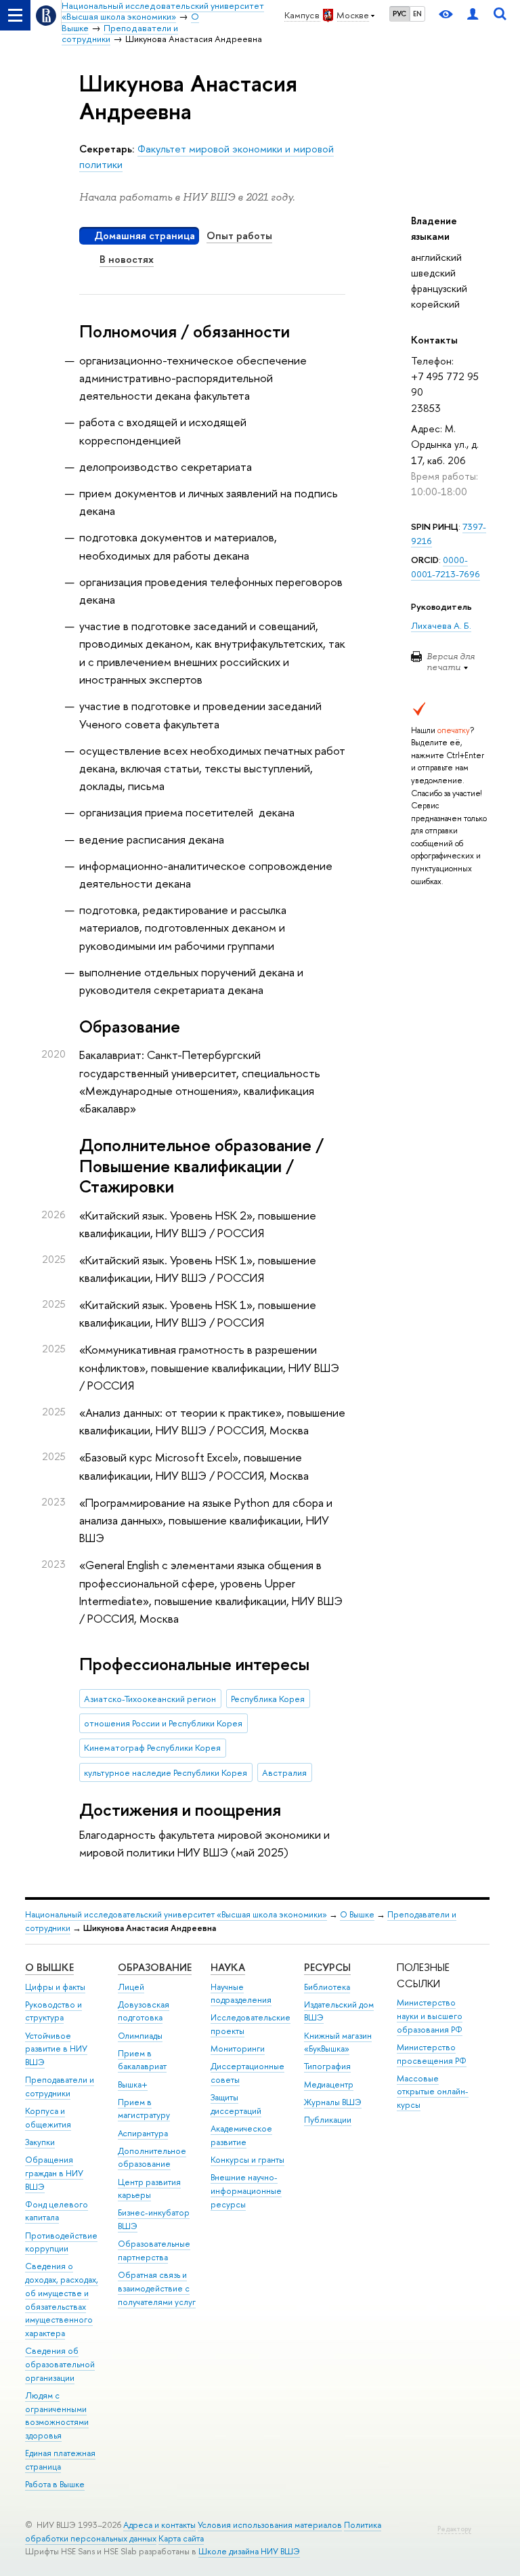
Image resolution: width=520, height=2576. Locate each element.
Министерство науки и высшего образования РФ (430, 2016)
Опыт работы (239, 235)
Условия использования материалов (270, 2525)
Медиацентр (329, 2084)
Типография (327, 2066)
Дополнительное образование (152, 2158)
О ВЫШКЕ (49, 1967)
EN (417, 14)
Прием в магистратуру (144, 2109)
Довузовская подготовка (144, 2011)
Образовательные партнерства (154, 2250)
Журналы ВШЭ (333, 2102)
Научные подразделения (241, 1994)
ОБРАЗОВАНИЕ (155, 1967)
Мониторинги (238, 2049)
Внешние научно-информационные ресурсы (246, 2191)
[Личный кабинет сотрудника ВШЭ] (473, 15)
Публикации (328, 2120)
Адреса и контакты (159, 2525)
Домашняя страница (145, 235)
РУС (399, 14)
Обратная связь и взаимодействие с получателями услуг (157, 2288)
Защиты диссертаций (236, 2104)
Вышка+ (133, 2084)
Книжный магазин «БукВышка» (338, 2042)
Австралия (284, 1772)
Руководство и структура (53, 2011)
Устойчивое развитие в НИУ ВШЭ (56, 2049)
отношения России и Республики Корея (163, 1723)
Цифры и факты (55, 1987)
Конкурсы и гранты (247, 2160)
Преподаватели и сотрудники (60, 2086)
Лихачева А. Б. (441, 625)
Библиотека (327, 1987)
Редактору (454, 2529)
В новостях (127, 259)
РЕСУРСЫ (327, 1967)
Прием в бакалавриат (142, 2060)
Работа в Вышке (55, 2484)
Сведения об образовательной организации (60, 2364)
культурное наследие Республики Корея (166, 1772)
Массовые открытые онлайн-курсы (433, 2092)
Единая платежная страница (60, 2460)
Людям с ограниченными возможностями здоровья (57, 2415)
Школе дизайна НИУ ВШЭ (249, 2551)
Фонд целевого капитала (57, 2211)
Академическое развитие (241, 2135)
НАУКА (228, 1967)
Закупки (40, 2142)
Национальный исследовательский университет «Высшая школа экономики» (176, 1914)
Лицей (131, 1987)
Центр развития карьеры (149, 2189)
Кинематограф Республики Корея (152, 1747)
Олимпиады (140, 2036)
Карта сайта (181, 2538)
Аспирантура (143, 2133)
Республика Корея (268, 1699)
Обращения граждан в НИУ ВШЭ (54, 2173)
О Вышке (357, 1914)
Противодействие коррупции (61, 2242)
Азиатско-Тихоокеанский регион (150, 1699)
